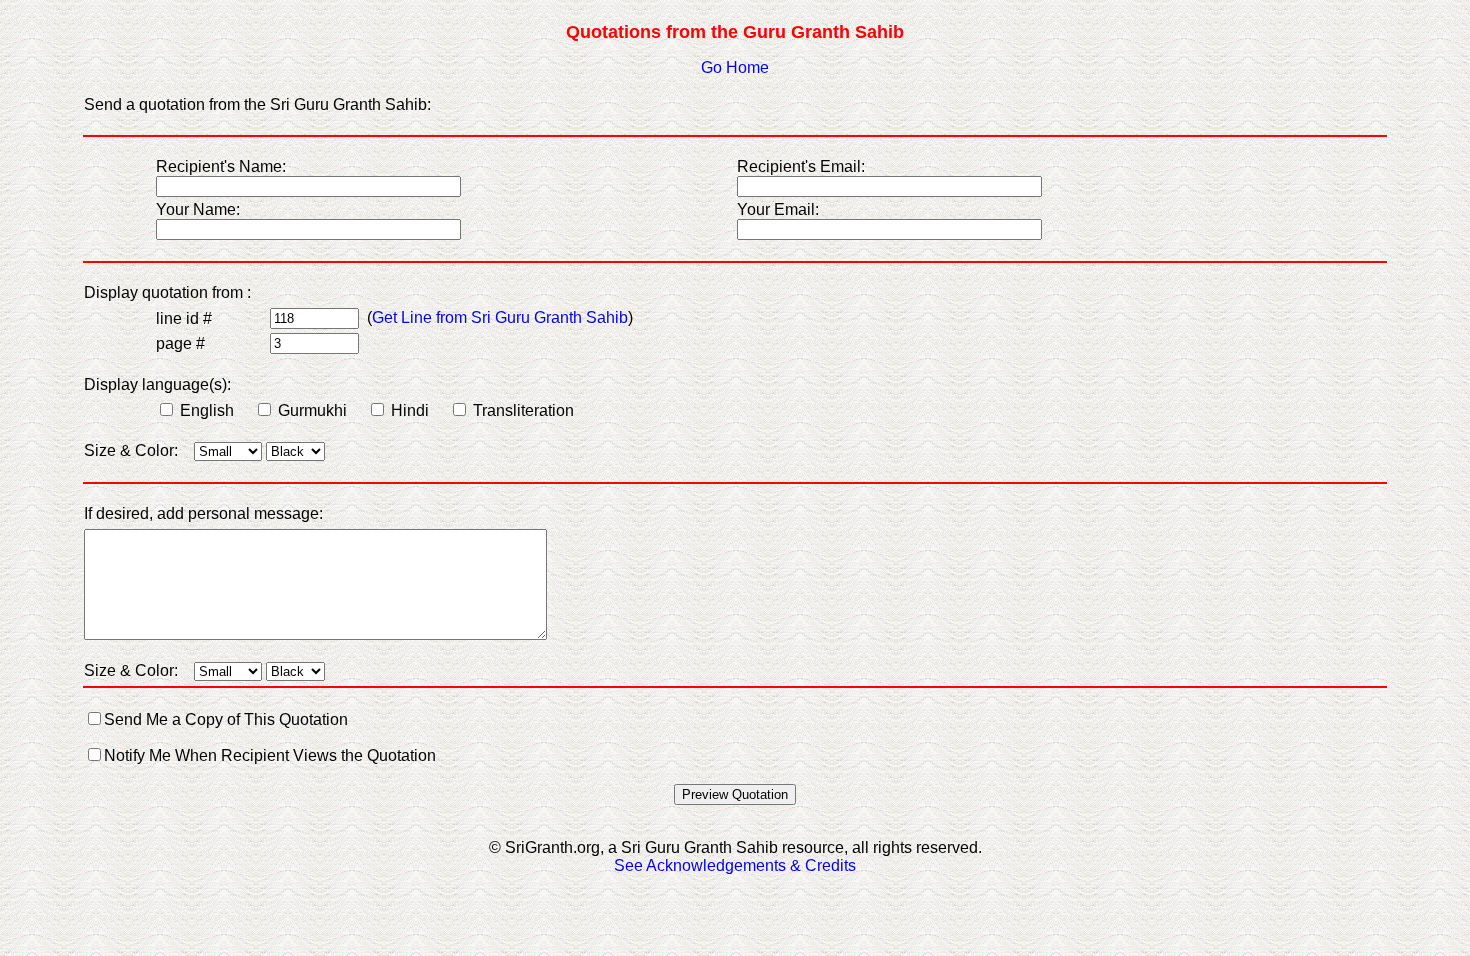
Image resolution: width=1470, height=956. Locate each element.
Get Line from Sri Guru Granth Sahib (500, 317)
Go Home (735, 67)
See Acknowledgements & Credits (735, 865)
